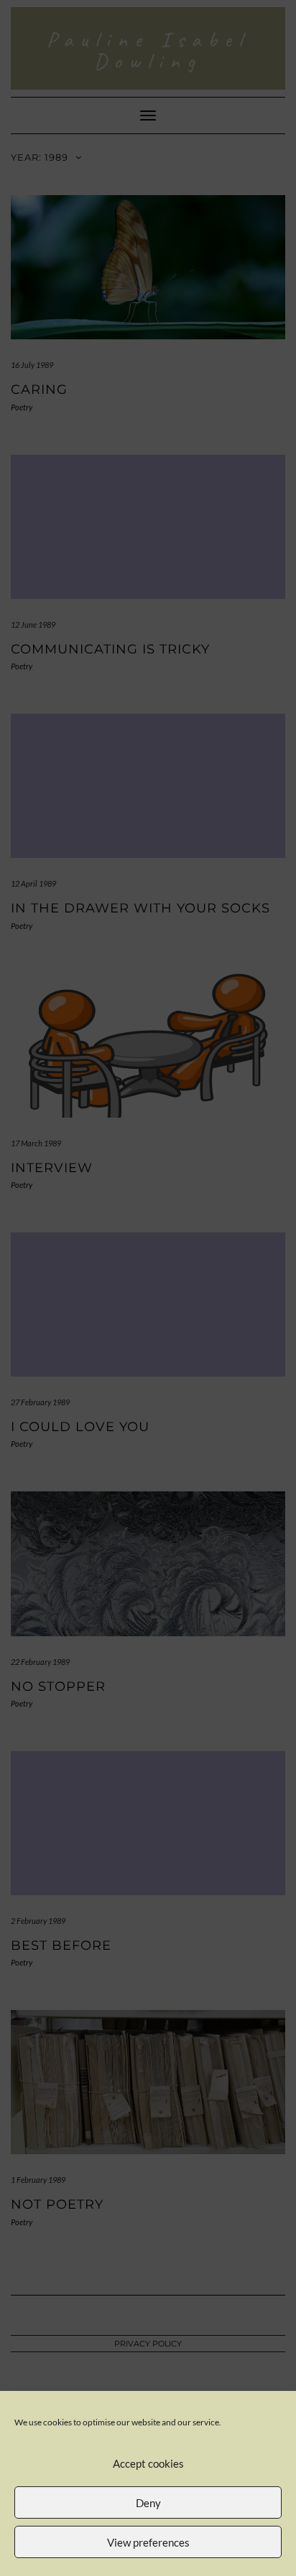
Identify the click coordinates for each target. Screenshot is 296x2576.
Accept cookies (148, 2463)
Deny (148, 2503)
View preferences (148, 2542)
